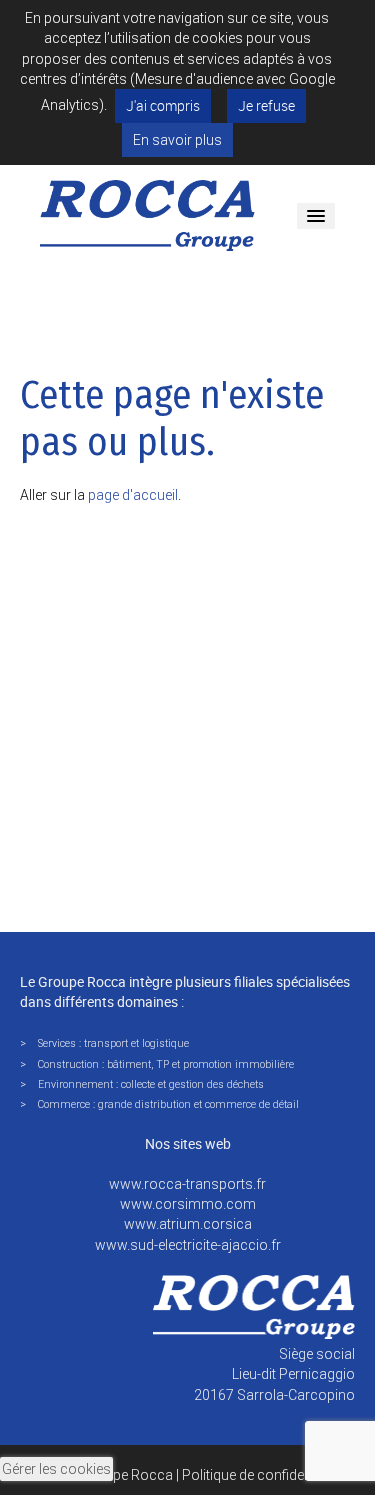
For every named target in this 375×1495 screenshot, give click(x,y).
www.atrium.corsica (188, 1224)
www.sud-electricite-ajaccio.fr (188, 1245)
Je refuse (266, 105)
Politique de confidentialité (263, 1475)
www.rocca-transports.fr (187, 1184)
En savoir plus (177, 140)
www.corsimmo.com (188, 1204)
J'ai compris (163, 105)
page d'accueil (133, 495)
